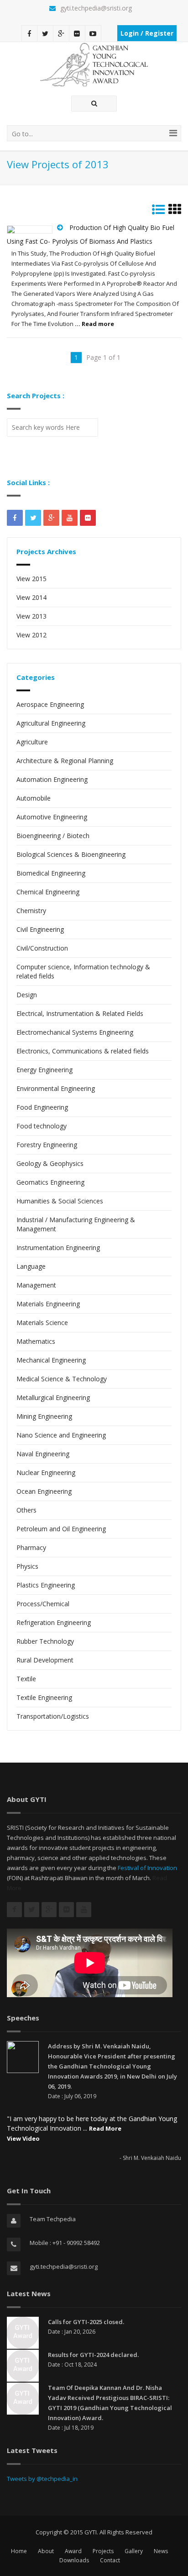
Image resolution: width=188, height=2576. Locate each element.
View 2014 (31, 597)
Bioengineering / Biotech (53, 836)
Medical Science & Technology (62, 1379)
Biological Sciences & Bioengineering (71, 854)
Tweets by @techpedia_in (42, 2479)
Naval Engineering (43, 1454)
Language (31, 1266)
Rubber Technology (45, 1641)
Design (27, 995)
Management (36, 1285)
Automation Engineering (52, 779)
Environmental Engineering (56, 1088)
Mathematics (36, 1341)
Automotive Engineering (52, 817)
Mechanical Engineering (51, 1360)
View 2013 (31, 616)
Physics (27, 1566)
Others (26, 1510)
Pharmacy (31, 1547)
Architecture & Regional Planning (65, 761)
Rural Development (45, 1660)
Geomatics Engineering (50, 1182)
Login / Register (147, 33)
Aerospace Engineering (50, 704)
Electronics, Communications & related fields (83, 1051)
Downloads (74, 2560)
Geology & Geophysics (50, 1163)
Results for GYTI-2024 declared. (93, 2355)
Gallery (134, 2551)
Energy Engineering (44, 1070)
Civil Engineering (40, 929)
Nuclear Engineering (46, 1472)
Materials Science (42, 1323)
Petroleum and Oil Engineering (61, 1529)
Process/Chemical (43, 1604)
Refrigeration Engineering (54, 1622)
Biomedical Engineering (51, 873)
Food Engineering (42, 1107)
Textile (26, 1679)
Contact (110, 2560)
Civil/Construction (42, 948)
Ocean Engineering (44, 1491)
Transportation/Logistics (53, 1716)
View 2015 (31, 579)
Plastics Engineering (46, 1585)
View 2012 (31, 635)
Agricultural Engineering (51, 723)
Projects (103, 2551)
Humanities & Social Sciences (60, 1201)
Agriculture (32, 742)
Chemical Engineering (48, 892)
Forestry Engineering (47, 1145)
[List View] (158, 211)
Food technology (42, 1126)
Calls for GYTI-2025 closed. (86, 2322)
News (161, 2551)
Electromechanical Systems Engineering (75, 1032)
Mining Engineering (44, 1416)
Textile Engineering (44, 1697)
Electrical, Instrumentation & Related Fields (80, 1013)
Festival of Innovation (147, 1868)
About (46, 2551)
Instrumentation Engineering (58, 1248)
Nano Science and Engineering (61, 1435)
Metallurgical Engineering (53, 1398)
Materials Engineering (48, 1304)
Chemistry (31, 911)
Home (19, 2551)
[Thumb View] (175, 211)
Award (73, 2551)
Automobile (34, 798)
